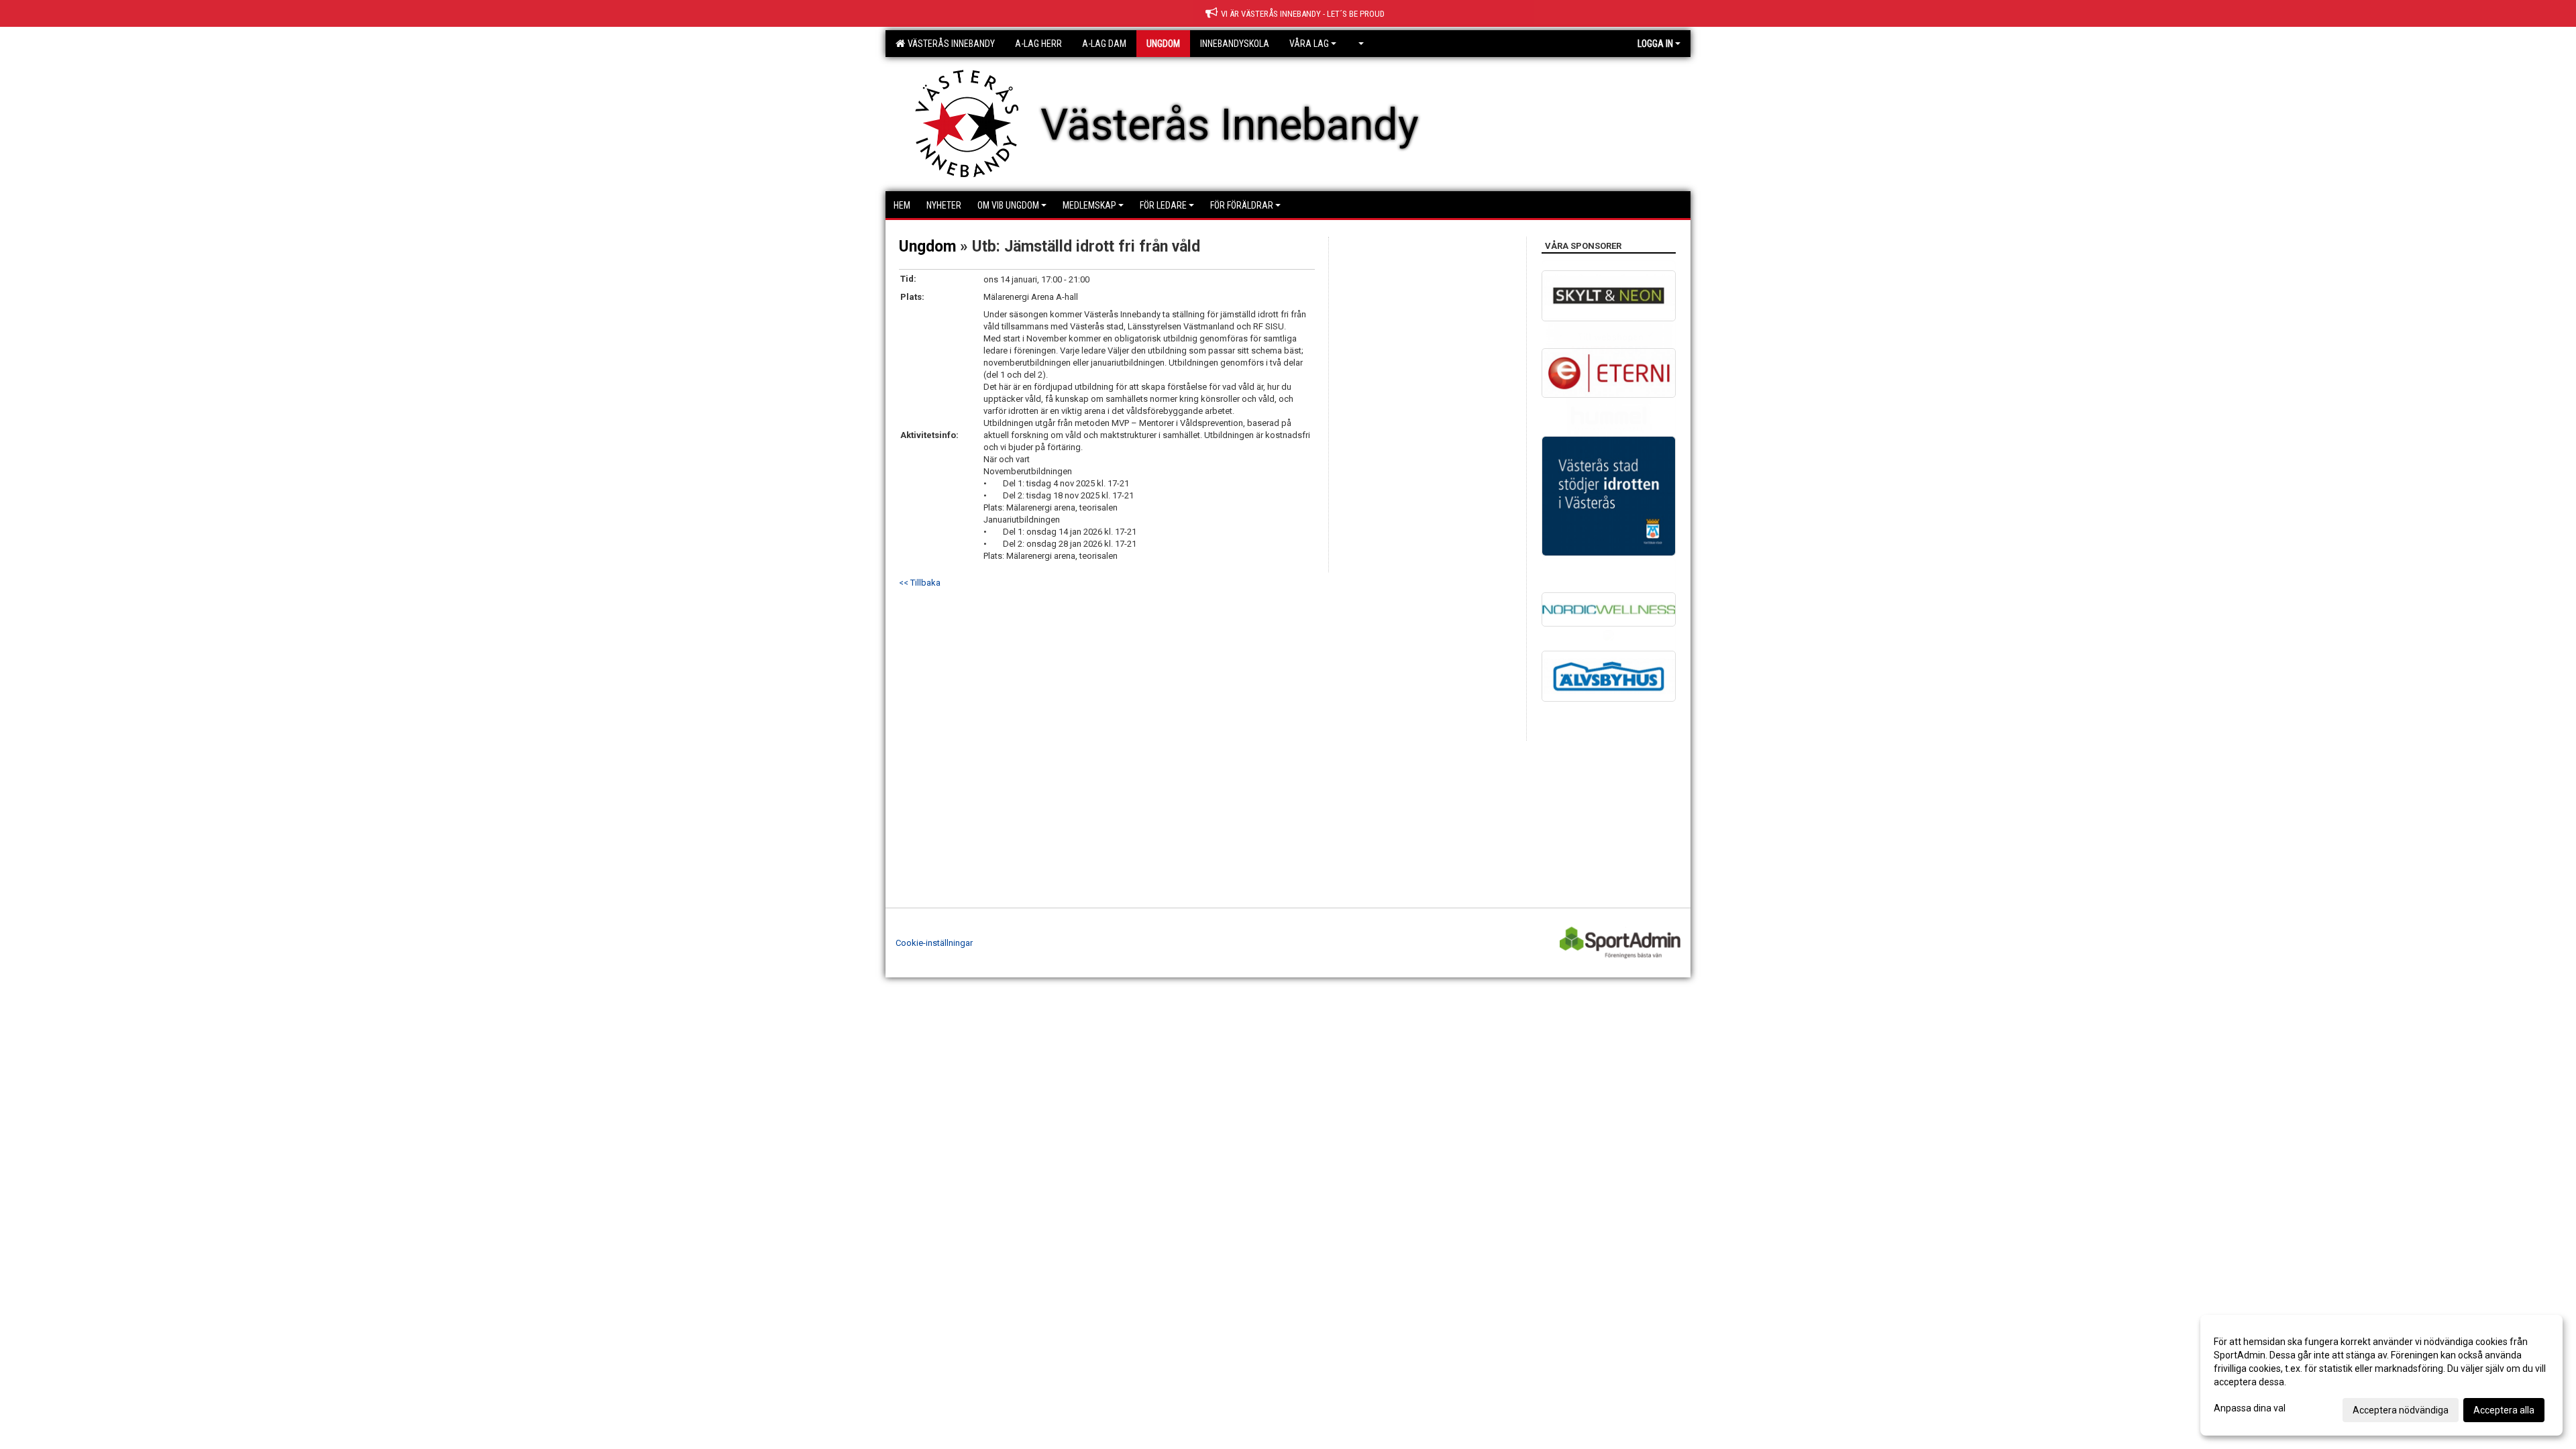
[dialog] (2381, 1375)
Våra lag (1309, 44)
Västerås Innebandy (949, 44)
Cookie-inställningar (934, 943)
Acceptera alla (2504, 1410)
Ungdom (927, 247)
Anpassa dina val (2250, 1408)
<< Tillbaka (920, 583)
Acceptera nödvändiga (2401, 1410)
